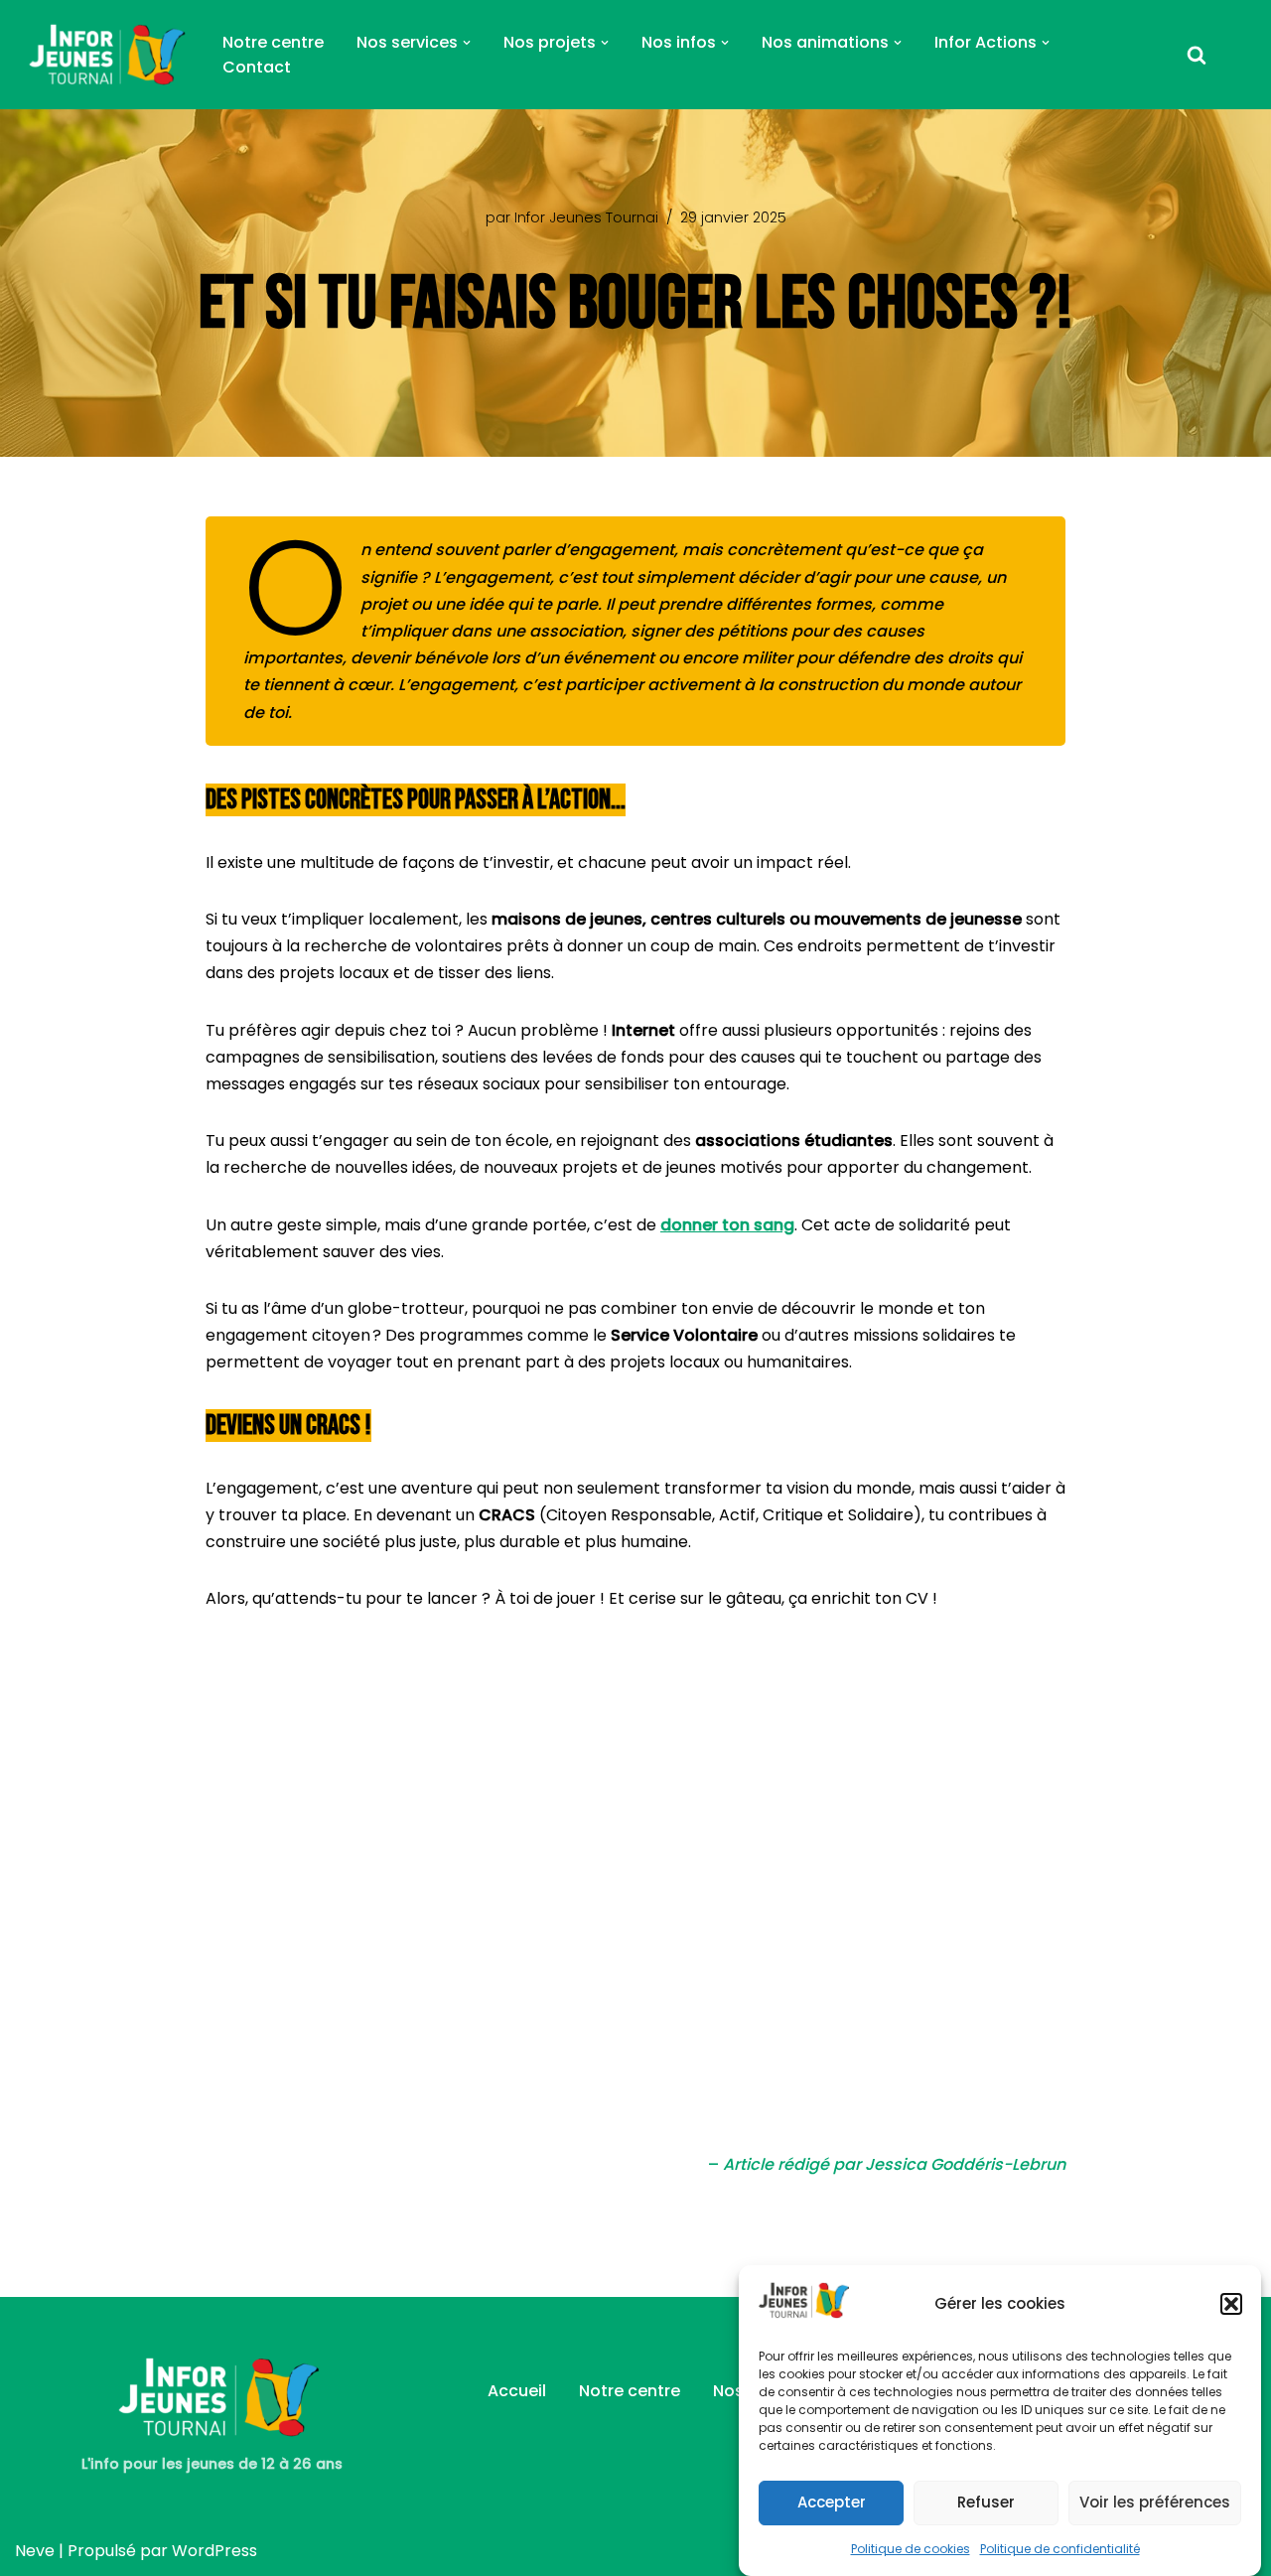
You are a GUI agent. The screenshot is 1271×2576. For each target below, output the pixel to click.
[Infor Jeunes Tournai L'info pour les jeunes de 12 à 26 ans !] (102, 55)
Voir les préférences (1155, 2501)
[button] (1231, 2304)
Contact (257, 67)
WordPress (214, 2551)
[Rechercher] (1197, 55)
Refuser (986, 2501)
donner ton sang (727, 1225)
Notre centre (273, 42)
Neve (35, 2551)
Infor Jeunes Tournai (586, 217)
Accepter (832, 2501)
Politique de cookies (911, 2549)
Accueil (517, 2391)
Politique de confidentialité (1060, 2549)
